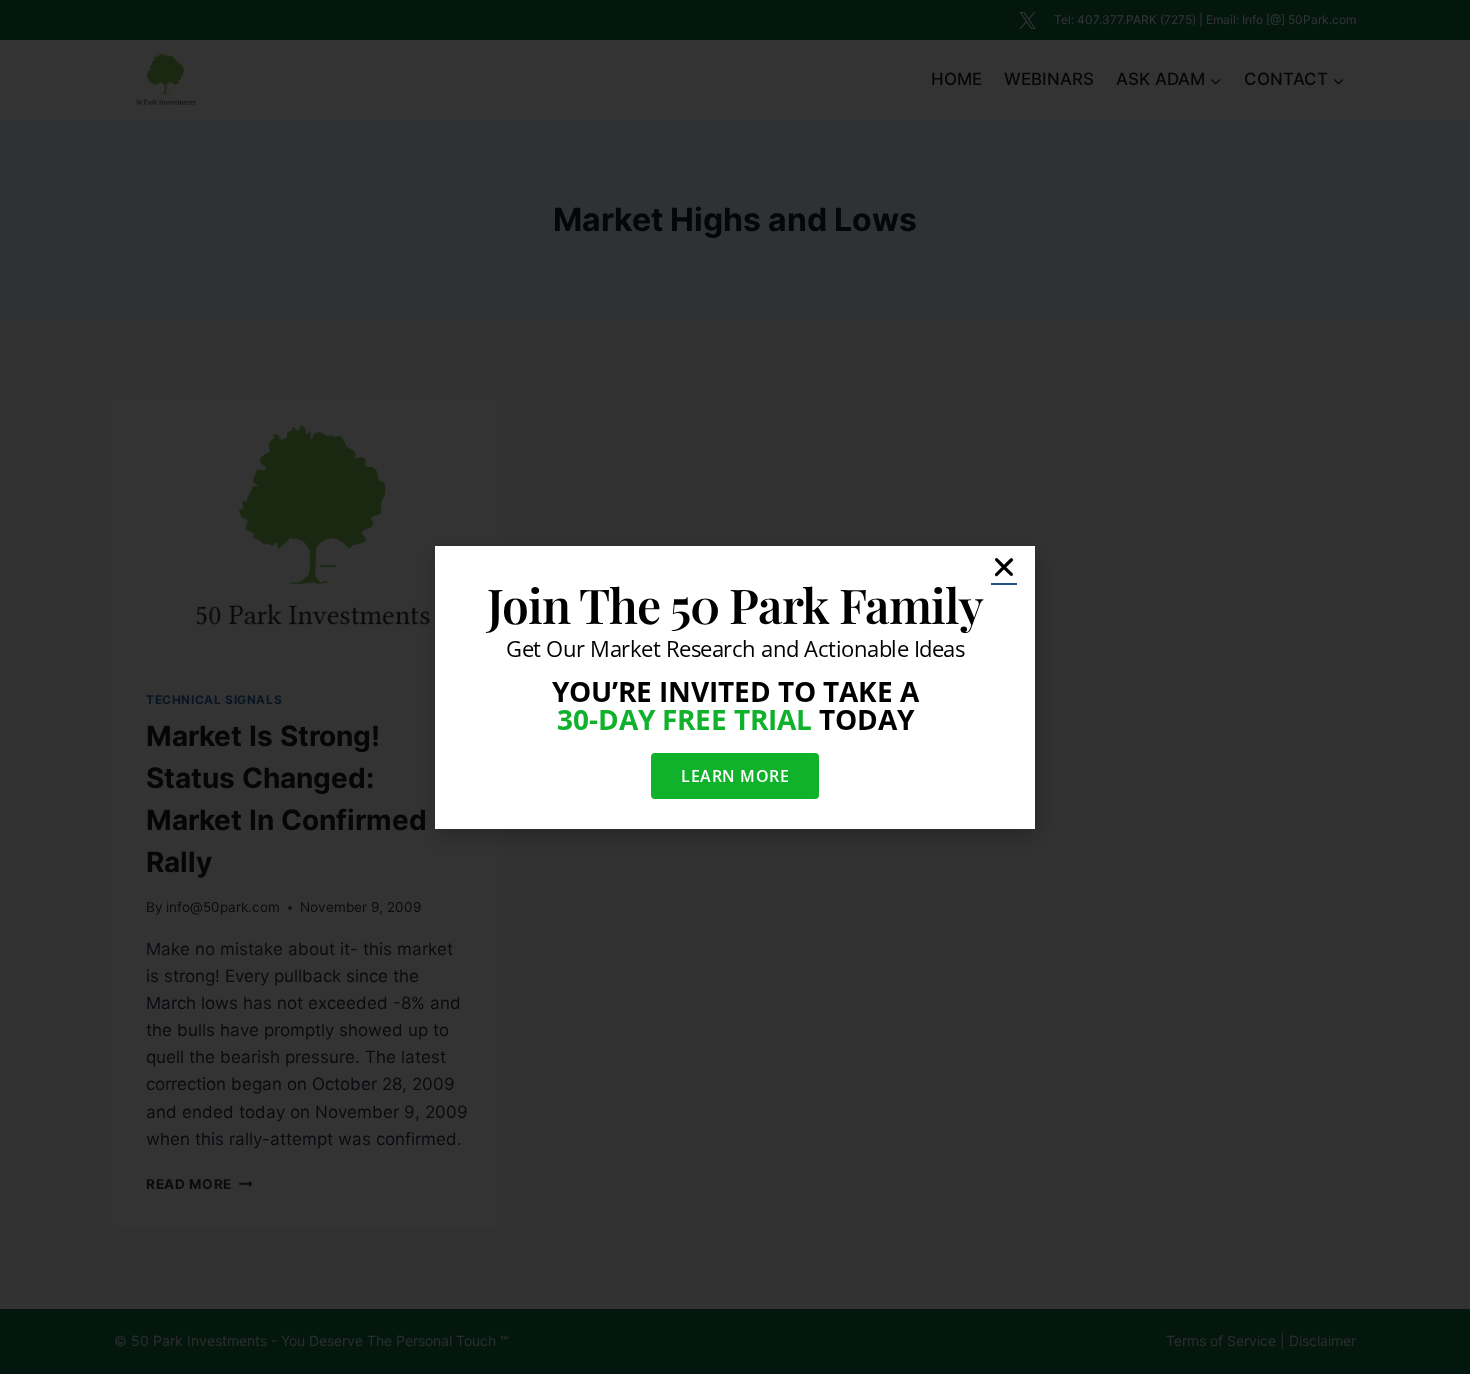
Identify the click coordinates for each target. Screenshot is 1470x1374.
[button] (1004, 567)
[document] (735, 687)
